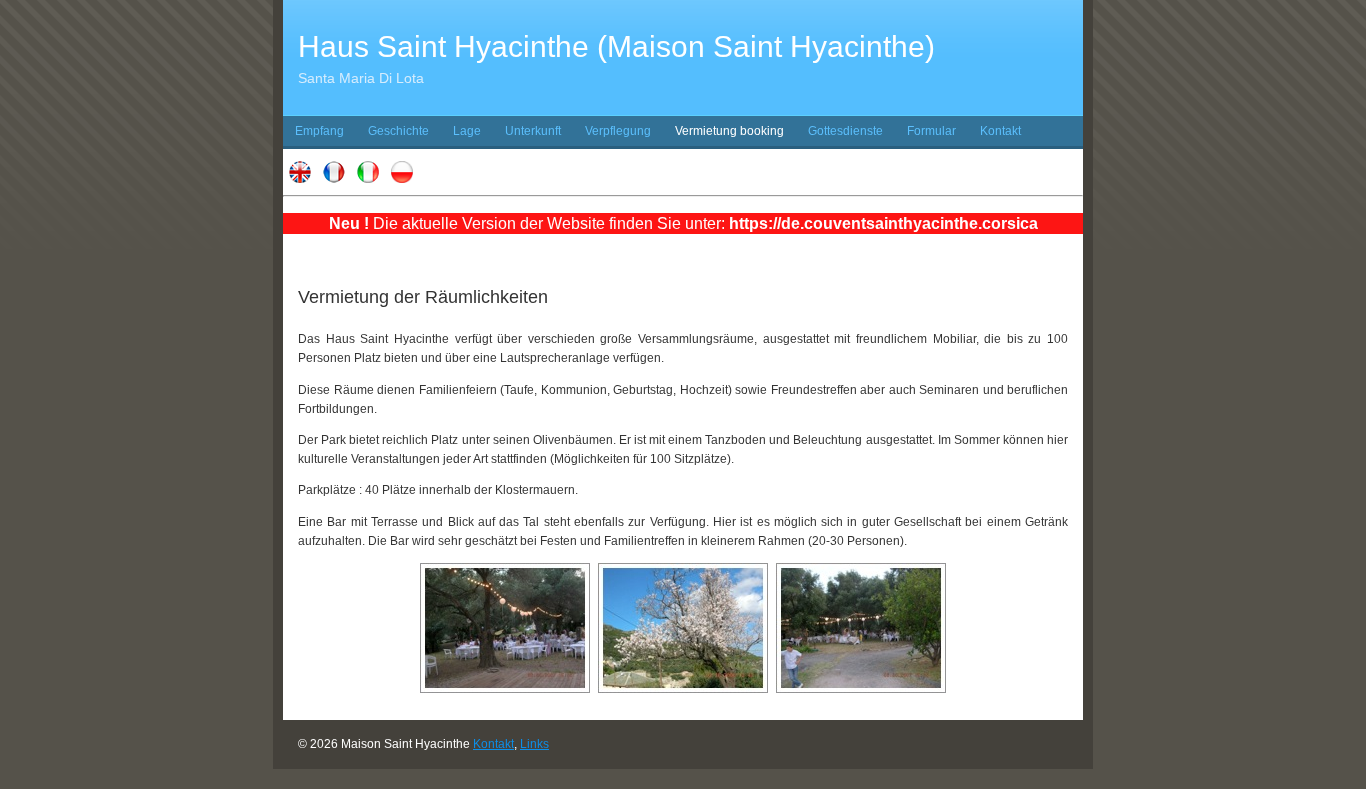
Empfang (319, 131)
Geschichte (398, 131)
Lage (467, 131)
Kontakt (1000, 131)
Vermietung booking (729, 131)
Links (534, 744)
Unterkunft (533, 131)
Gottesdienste (845, 131)
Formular (931, 131)
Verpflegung (618, 131)
